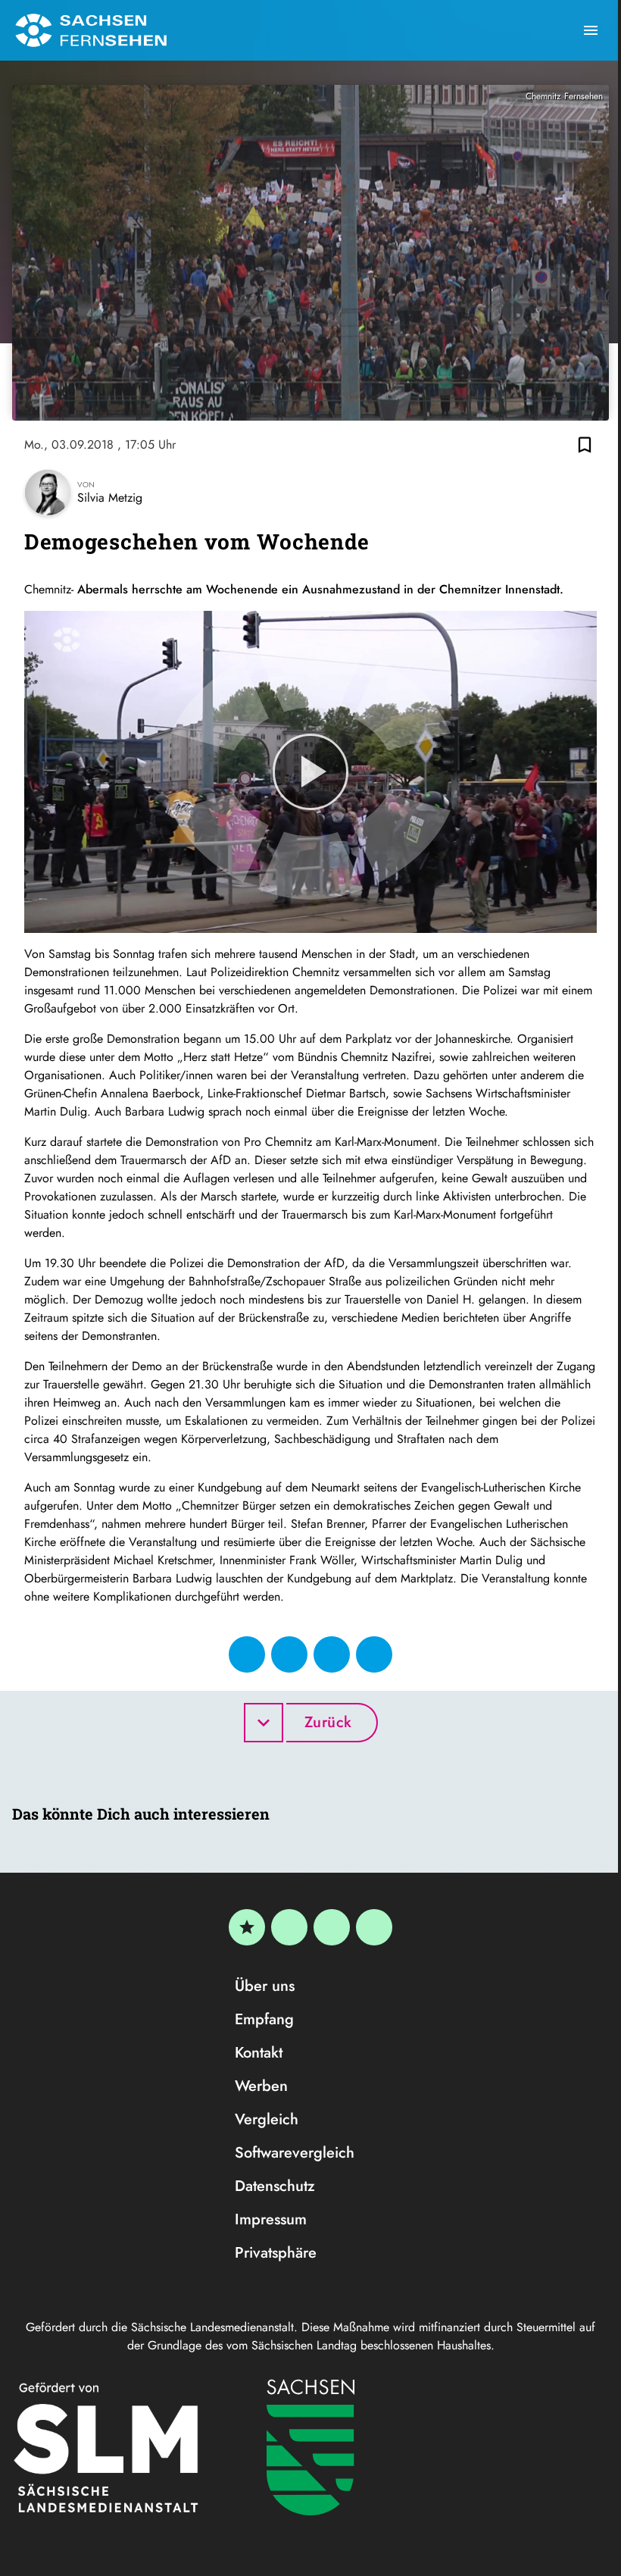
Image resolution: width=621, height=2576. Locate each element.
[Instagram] (332, 1927)
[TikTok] (374, 1927)
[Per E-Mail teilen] (374, 1654)
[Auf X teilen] (289, 1654)
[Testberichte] (247, 1927)
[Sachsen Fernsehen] (91, 30)
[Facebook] (289, 1927)
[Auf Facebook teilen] (247, 1654)
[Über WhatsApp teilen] (332, 1654)
